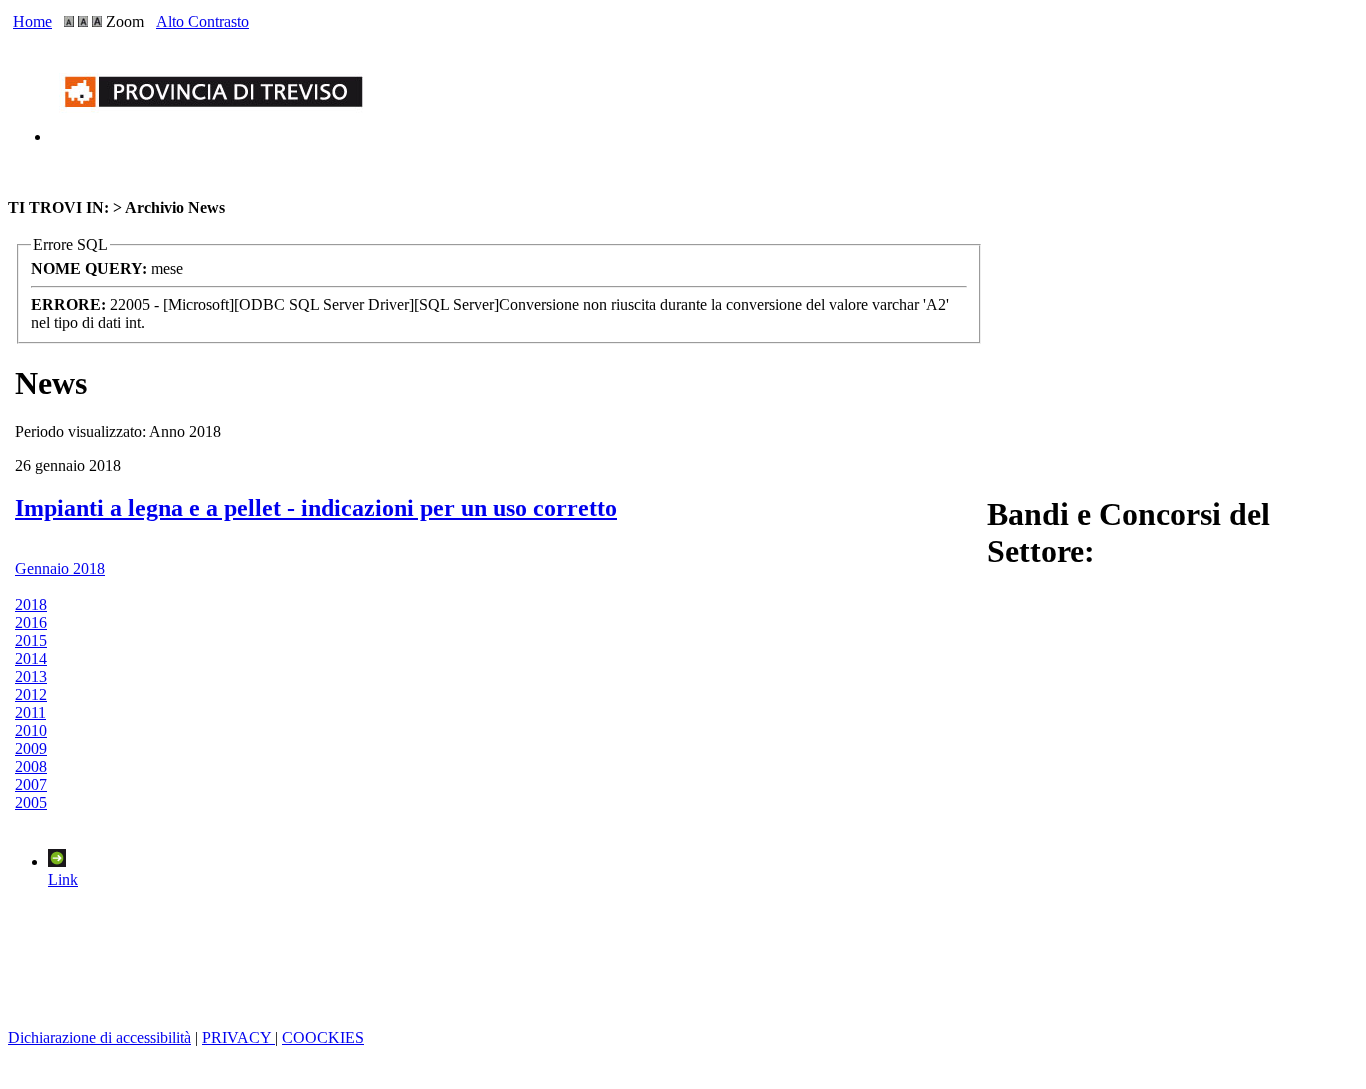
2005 (31, 802)
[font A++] (97, 21)
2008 (31, 766)
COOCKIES (323, 1037)
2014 (31, 658)
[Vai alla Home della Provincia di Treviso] (218, 136)
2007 (31, 784)
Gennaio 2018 (60, 568)
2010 (31, 730)
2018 (31, 604)
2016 (31, 622)
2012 (31, 694)
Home (32, 21)
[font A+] (83, 21)
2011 (30, 712)
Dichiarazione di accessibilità (99, 1037)
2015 (31, 640)
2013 (31, 676)
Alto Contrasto (202, 21)
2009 (31, 748)
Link (63, 879)
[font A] (69, 21)
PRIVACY (238, 1037)
